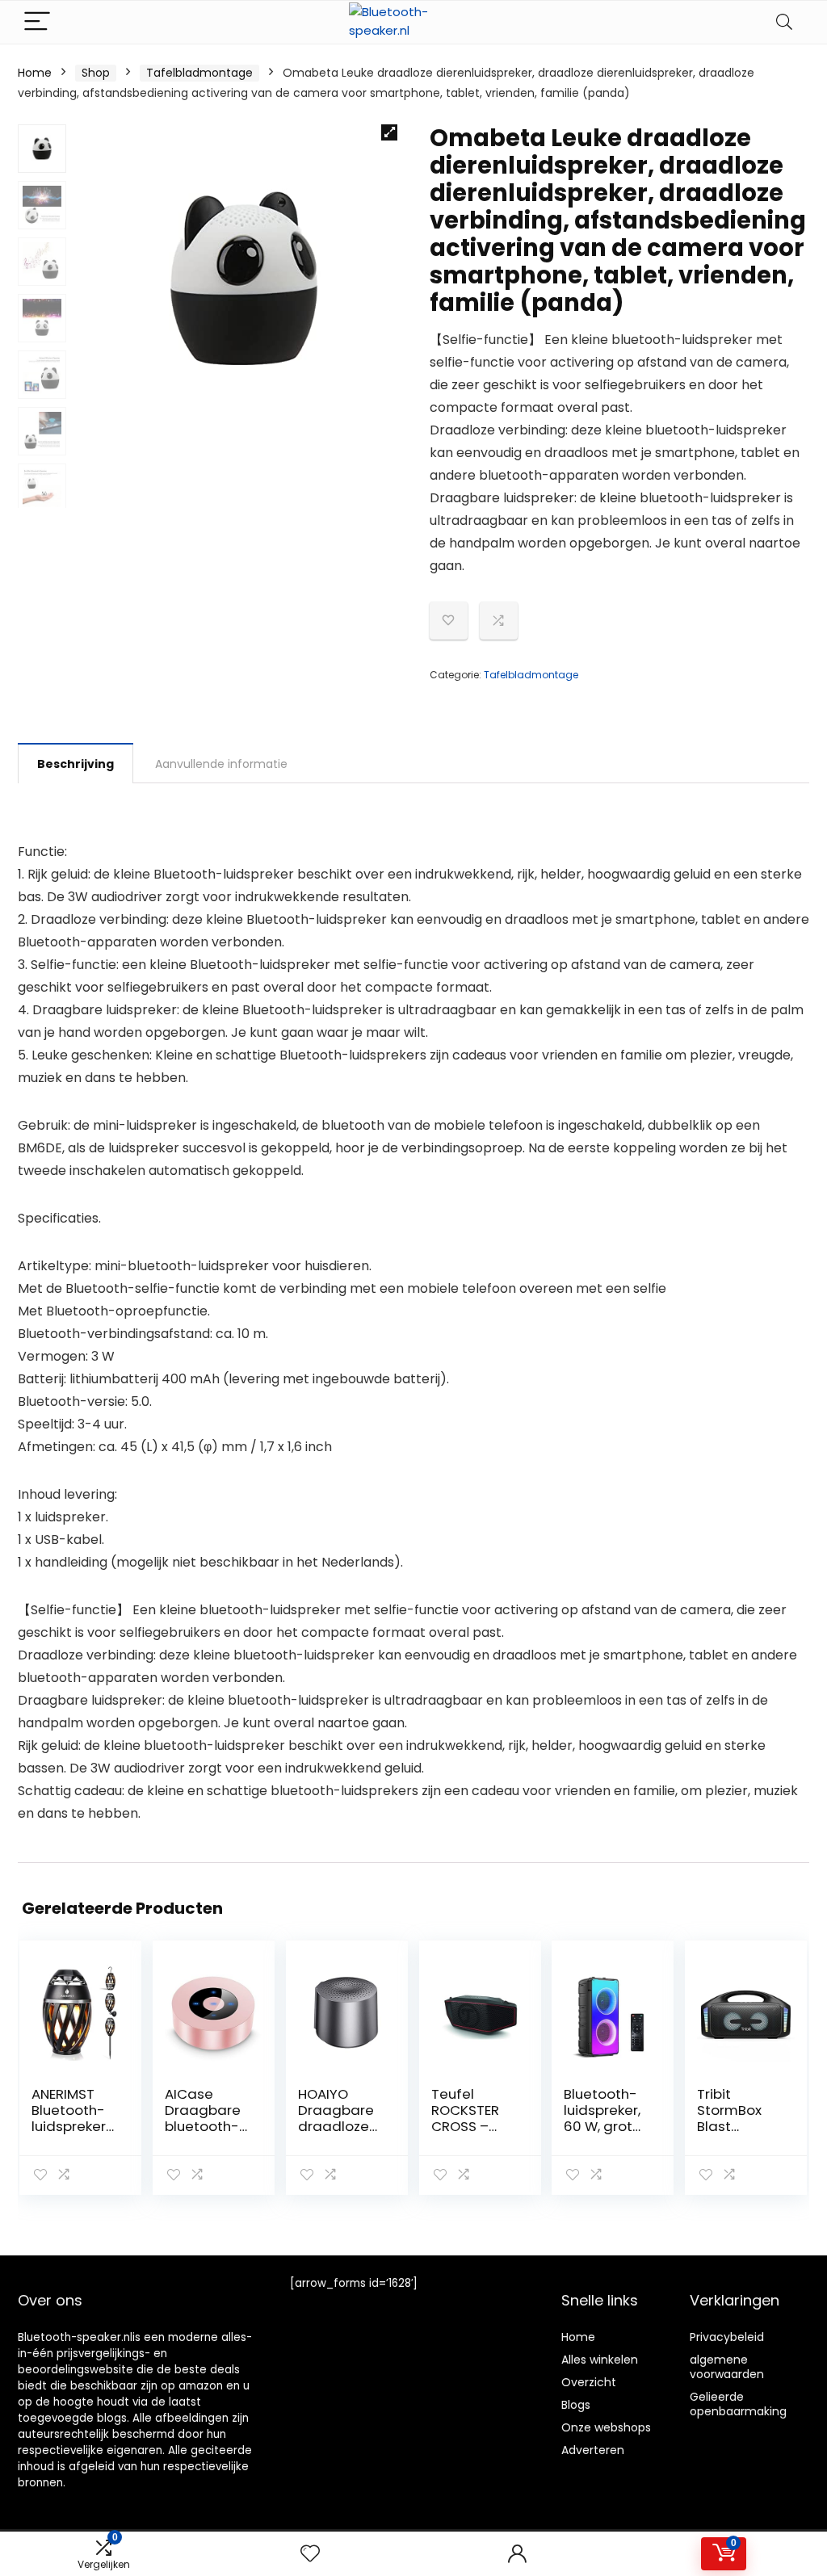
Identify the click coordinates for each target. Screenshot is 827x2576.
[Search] (784, 22)
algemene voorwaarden (727, 2367)
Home (35, 73)
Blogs (576, 2405)
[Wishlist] (310, 2554)
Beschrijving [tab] (76, 764)
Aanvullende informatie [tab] (221, 764)
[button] (389, 132)
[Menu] (37, 22)
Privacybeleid (727, 2337)
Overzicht (589, 2382)
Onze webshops (606, 2427)
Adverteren (593, 2450)
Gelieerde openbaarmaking (738, 2404)
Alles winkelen (600, 2360)
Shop (96, 73)
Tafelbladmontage (199, 73)
